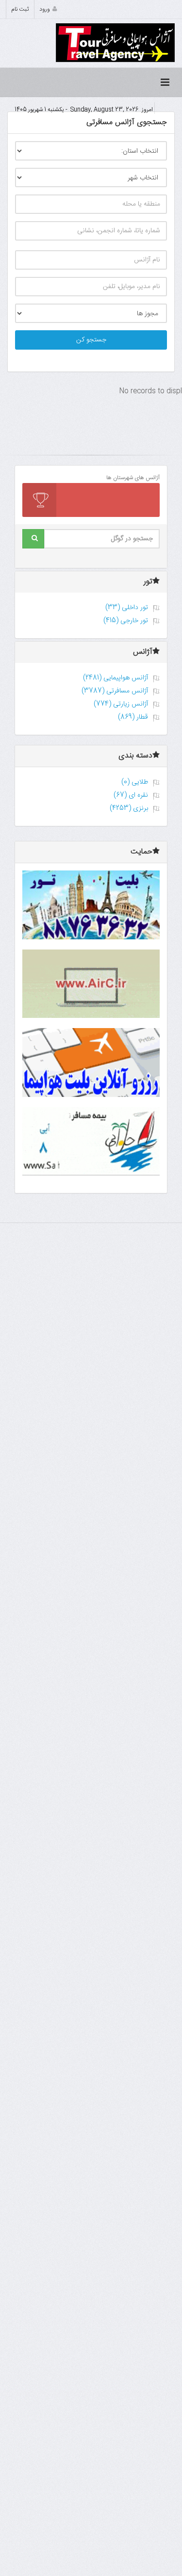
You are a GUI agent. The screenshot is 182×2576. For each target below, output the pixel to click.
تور (148, 582)
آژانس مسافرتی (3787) (115, 691)
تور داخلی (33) (127, 608)
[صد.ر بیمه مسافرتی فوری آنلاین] (91, 1142)
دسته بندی (135, 756)
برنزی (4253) (129, 808)
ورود (45, 9)
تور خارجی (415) (126, 621)
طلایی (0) (135, 782)
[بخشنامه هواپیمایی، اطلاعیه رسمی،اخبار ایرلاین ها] (91, 984)
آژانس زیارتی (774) (121, 704)
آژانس (143, 652)
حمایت (141, 852)
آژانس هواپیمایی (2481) (116, 678)
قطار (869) (133, 717)
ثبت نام (20, 9)
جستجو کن (91, 340)
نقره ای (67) (131, 795)
